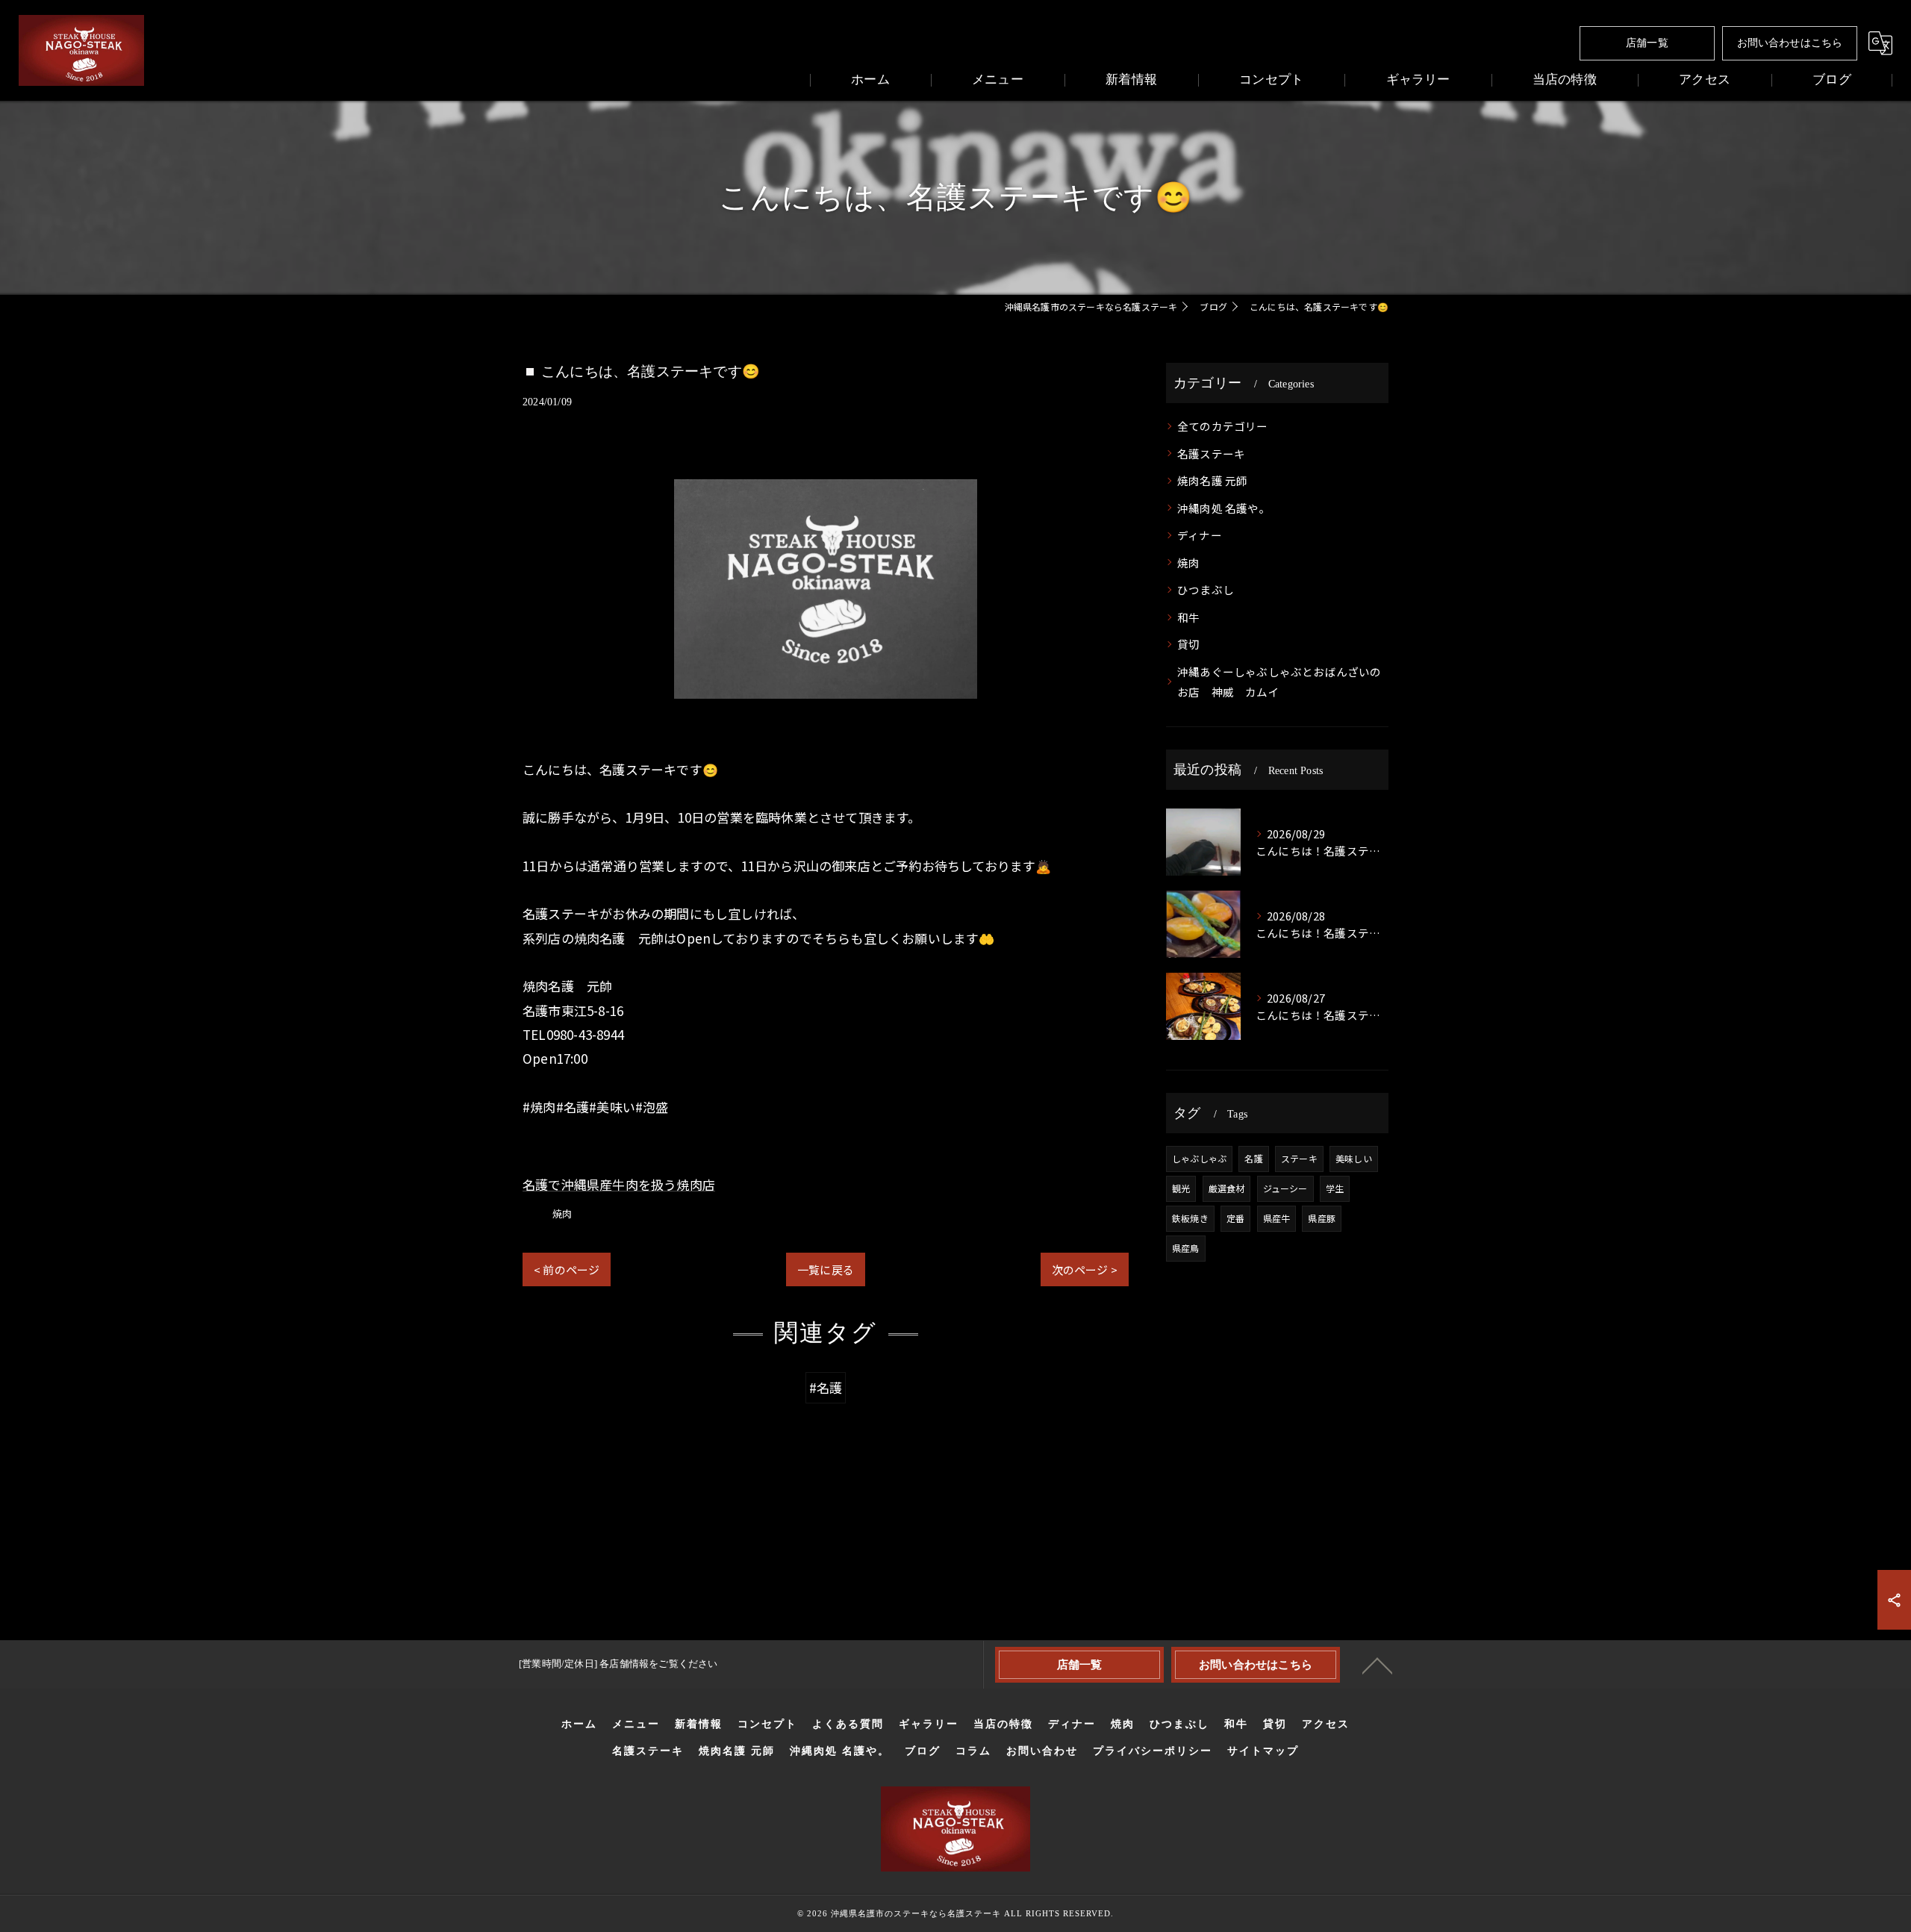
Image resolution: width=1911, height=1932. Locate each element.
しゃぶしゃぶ (1199, 1158)
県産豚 (1322, 1218)
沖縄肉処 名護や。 (1224, 508)
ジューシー (1285, 1188)
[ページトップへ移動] (1377, 1665)
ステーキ (1299, 1158)
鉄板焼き (1190, 1218)
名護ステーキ (1211, 454)
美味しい (1354, 1158)
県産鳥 (1186, 1248)
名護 (1253, 1158)
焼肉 (562, 1213)
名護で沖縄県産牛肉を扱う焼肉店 (619, 1184)
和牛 (1188, 617)
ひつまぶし (1206, 589)
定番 (1235, 1218)
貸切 (1188, 644)
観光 (1181, 1188)
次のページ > (1085, 1269)
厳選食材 (1227, 1188)
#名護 (826, 1387)
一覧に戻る (826, 1269)
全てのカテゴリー (1223, 426)
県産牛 (1277, 1218)
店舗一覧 (1647, 43)
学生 (1335, 1188)
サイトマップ (1263, 1751)
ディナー (1200, 535)
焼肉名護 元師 (1212, 480)
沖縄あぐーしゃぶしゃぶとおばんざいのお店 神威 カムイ (1279, 682)
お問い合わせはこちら (1790, 43)
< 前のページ (567, 1269)
